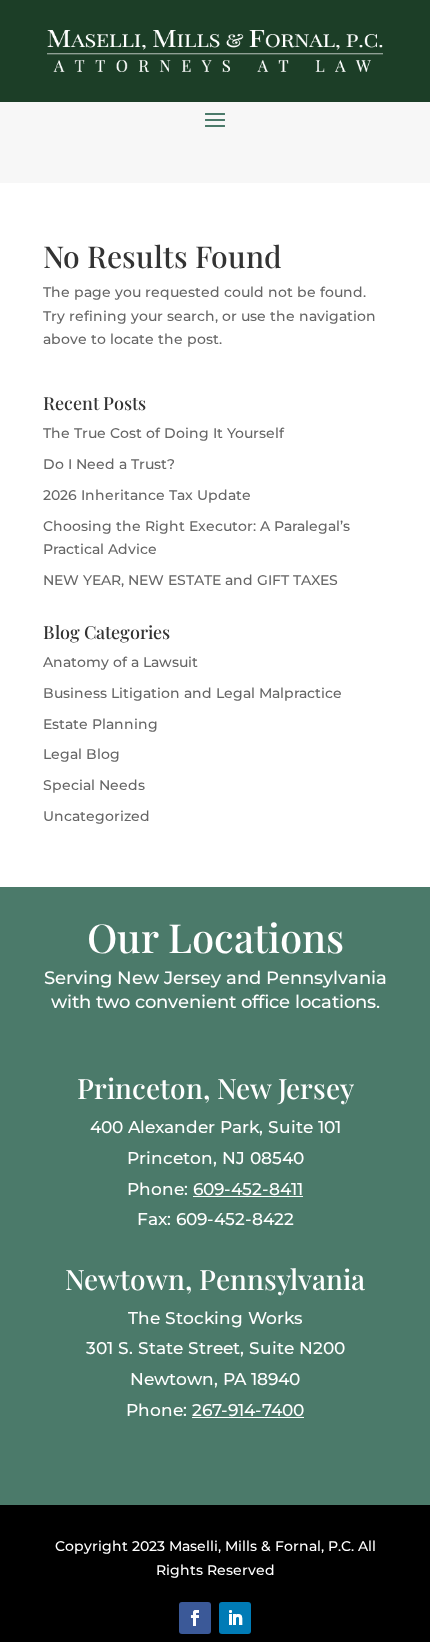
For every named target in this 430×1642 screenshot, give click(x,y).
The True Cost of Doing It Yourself (163, 433)
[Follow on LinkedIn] (235, 1618)
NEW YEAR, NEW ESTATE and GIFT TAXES (190, 580)
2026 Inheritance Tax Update (147, 495)
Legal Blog (81, 754)
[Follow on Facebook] (195, 1618)
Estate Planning (100, 724)
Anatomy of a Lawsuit (120, 662)
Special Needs (94, 785)
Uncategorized (96, 816)
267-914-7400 (248, 1410)
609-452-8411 (248, 1189)
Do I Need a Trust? (109, 464)
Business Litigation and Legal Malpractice (192, 693)
